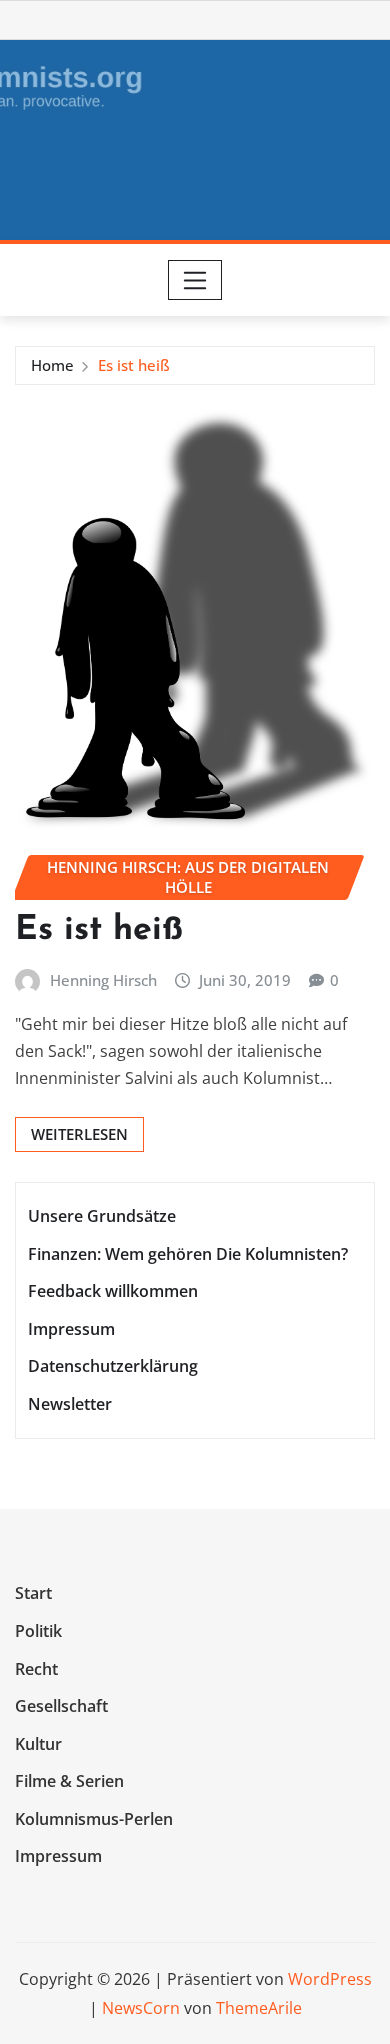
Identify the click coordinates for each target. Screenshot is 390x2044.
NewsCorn (141, 2008)
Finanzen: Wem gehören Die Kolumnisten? (188, 1254)
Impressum (71, 1329)
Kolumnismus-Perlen (94, 1819)
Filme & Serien (69, 1781)
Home (52, 365)
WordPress (330, 1979)
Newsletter (70, 1404)
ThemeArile (259, 2008)
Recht (36, 1669)
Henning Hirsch (103, 980)
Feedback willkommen (113, 1291)
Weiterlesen (79, 1134)
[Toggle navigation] (195, 280)
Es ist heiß (134, 365)
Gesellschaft (61, 1706)
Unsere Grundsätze (102, 1216)
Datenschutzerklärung (113, 1366)
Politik (38, 1631)
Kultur (38, 1744)
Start (33, 1594)
